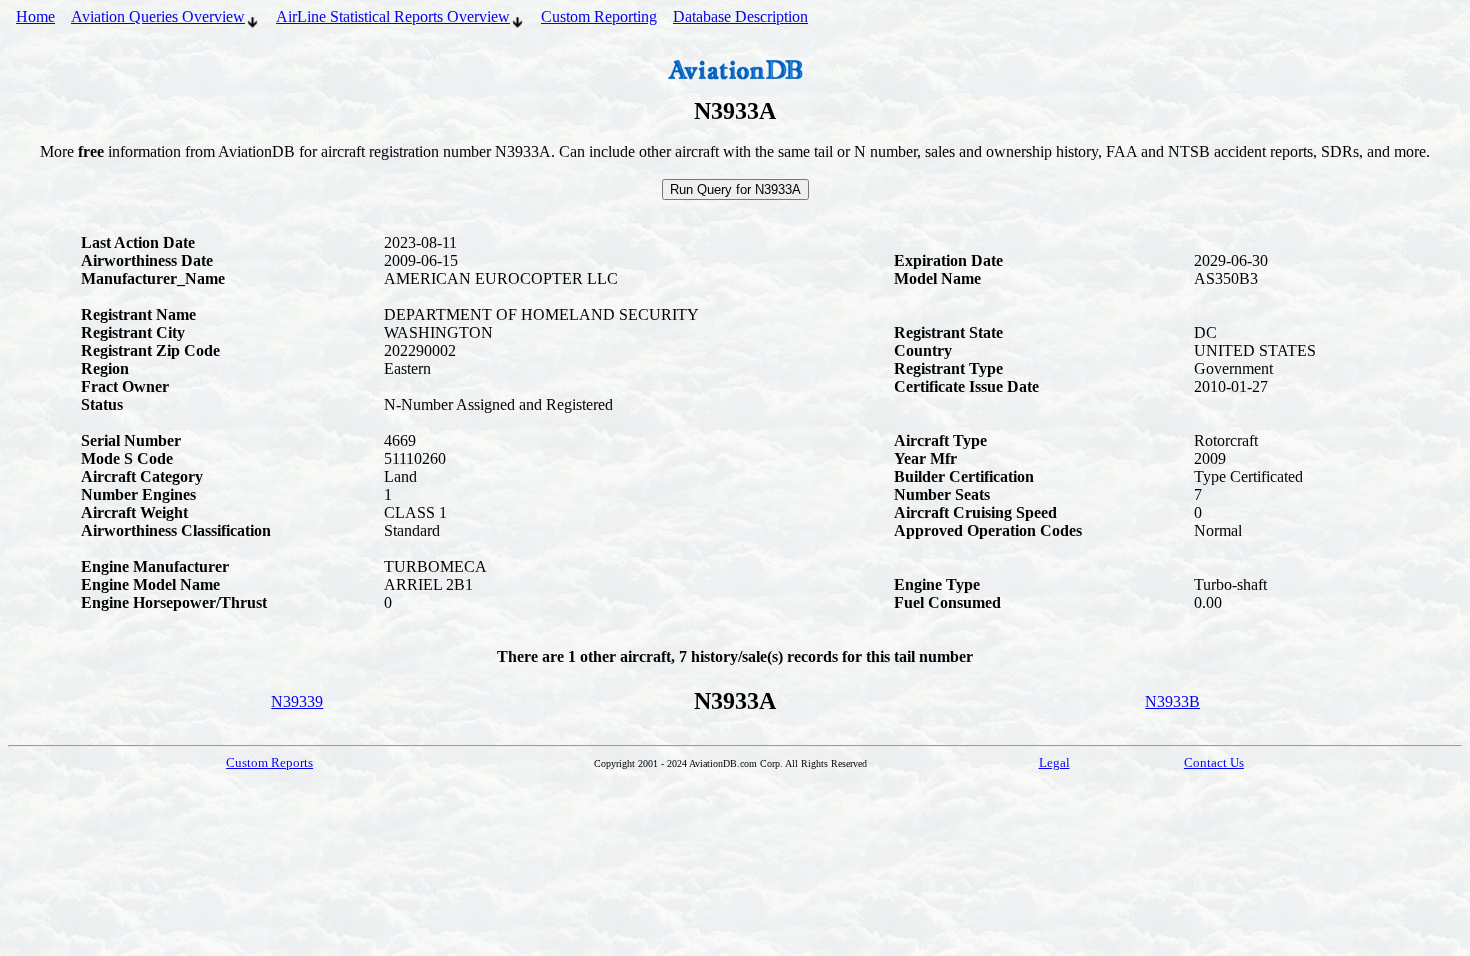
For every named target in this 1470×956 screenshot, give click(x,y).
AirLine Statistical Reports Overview (393, 16)
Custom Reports (269, 762)
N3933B (1172, 701)
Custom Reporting (599, 16)
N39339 (297, 701)
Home (35, 16)
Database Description (740, 16)
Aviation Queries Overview (158, 16)
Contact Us (1214, 762)
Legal (1054, 762)
